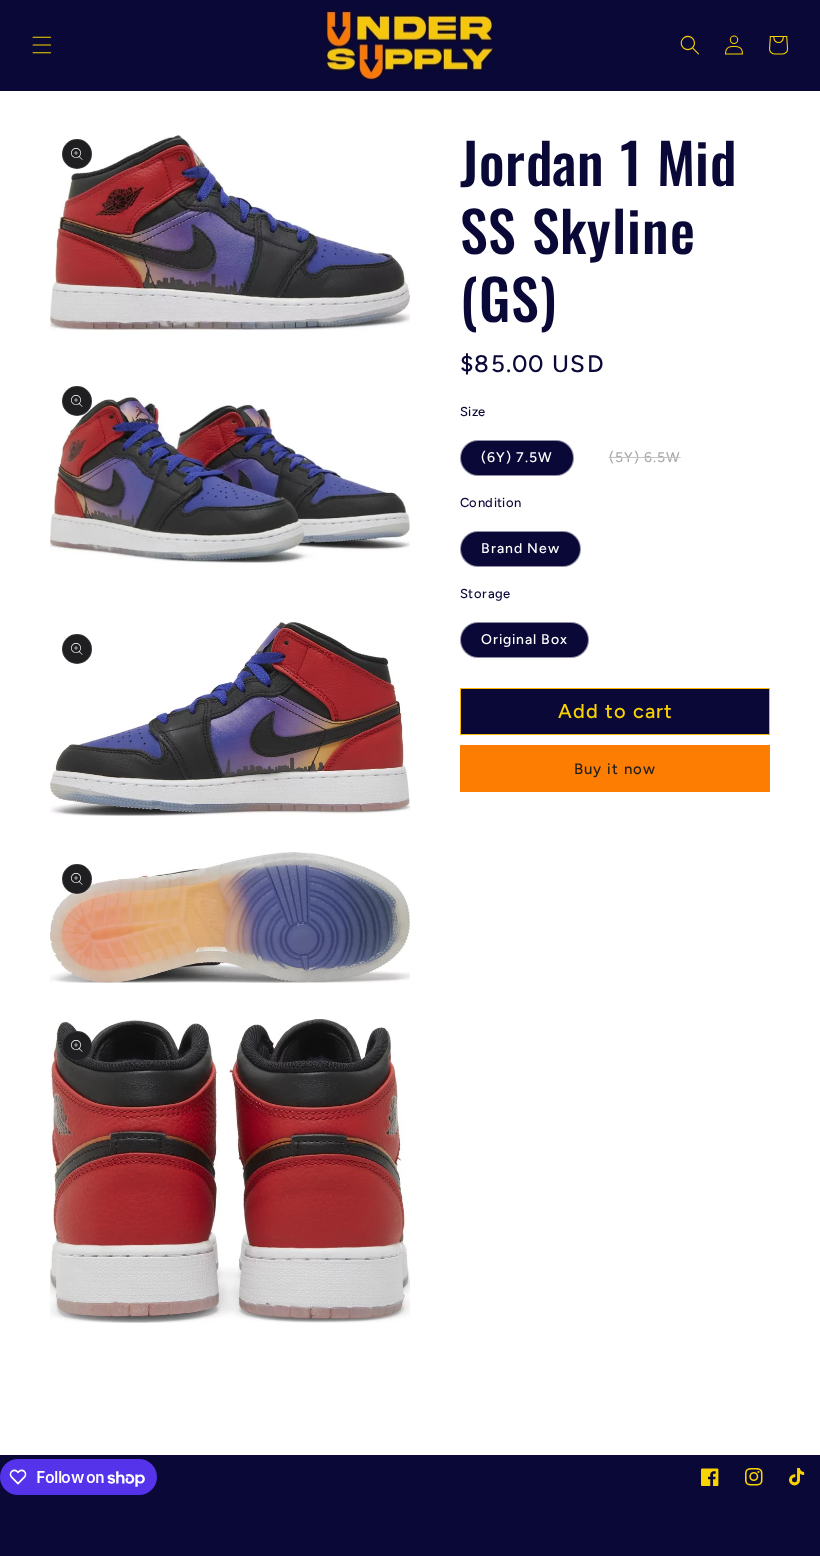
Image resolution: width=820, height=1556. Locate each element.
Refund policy (229, 1544)
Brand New (520, 548)
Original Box (524, 639)
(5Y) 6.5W (655, 462)
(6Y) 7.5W (517, 457)
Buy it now (615, 769)
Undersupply (135, 1545)
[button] (42, 45)
